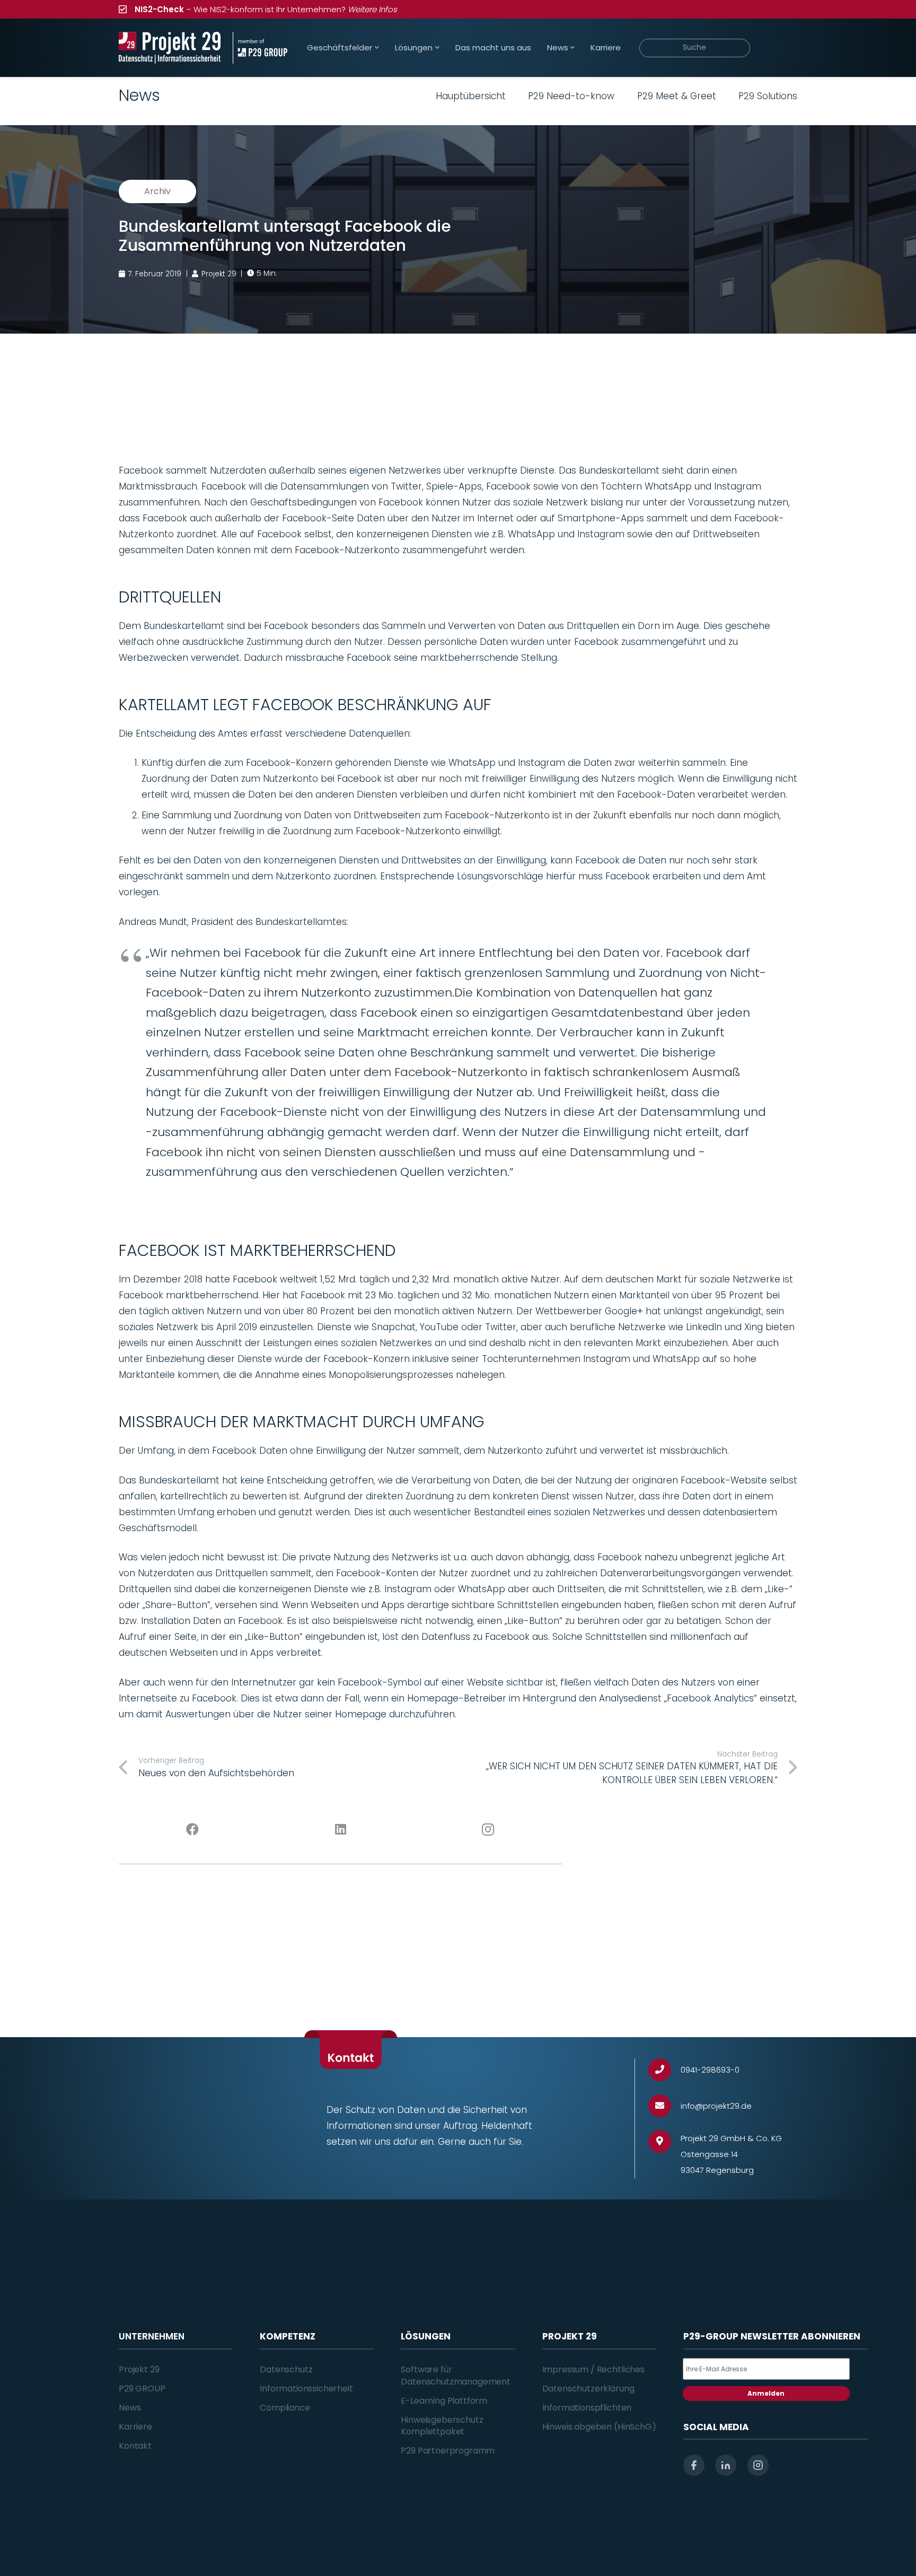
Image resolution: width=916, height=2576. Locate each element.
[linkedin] (726, 2465)
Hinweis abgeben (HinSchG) (599, 2427)
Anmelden (766, 2393)
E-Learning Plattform (444, 2401)
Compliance (285, 2408)
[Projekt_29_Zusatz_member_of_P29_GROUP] (260, 48)
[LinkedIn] (341, 1830)
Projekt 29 (139, 2369)
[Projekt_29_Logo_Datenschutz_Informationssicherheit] (170, 48)
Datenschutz (286, 2369)
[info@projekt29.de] (664, 2106)
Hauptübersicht (471, 96)
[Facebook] (193, 1830)
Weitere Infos (372, 9)
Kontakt (135, 2446)
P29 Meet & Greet (677, 96)
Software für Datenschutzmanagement (456, 2375)
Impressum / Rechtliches (593, 2369)
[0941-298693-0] (664, 2070)
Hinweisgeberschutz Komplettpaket (442, 2426)
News (130, 2408)
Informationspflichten (587, 2408)
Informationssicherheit (306, 2389)
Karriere (135, 2427)
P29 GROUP (142, 2389)
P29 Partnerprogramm (448, 2451)
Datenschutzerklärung (588, 2389)
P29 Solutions (768, 96)
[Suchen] (782, 48)
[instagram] (758, 2465)
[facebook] (694, 2465)
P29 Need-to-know (571, 96)
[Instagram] (488, 1830)
